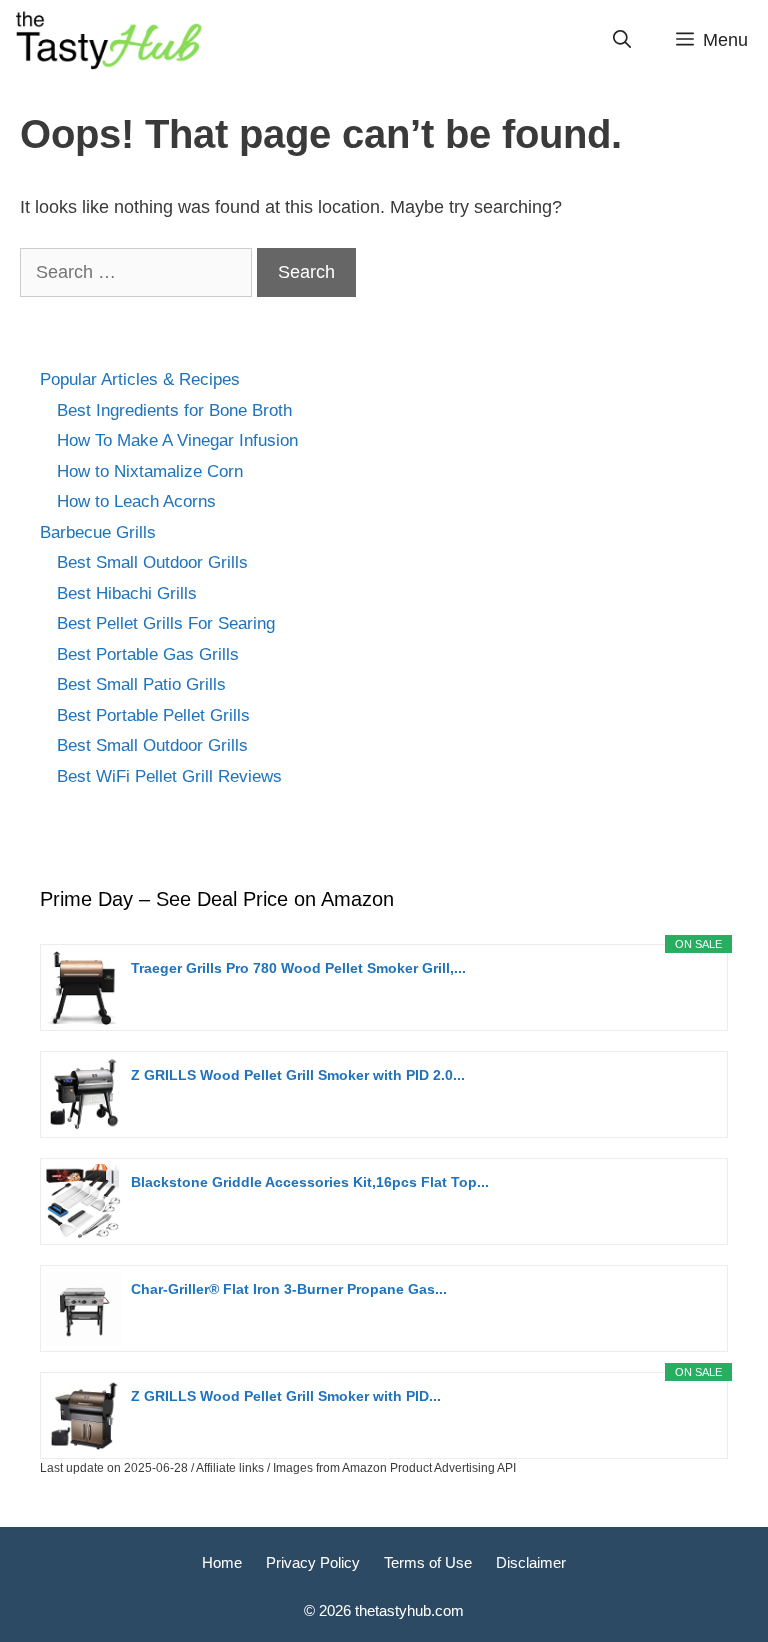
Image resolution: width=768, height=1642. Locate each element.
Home (222, 1562)
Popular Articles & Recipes (140, 379)
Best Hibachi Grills (127, 593)
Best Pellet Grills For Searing (166, 623)
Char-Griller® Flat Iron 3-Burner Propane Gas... (289, 1289)
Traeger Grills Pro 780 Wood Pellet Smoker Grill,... (298, 968)
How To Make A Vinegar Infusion (177, 440)
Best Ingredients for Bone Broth (174, 410)
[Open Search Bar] (622, 40)
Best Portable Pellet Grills (153, 715)
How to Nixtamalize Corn (150, 471)
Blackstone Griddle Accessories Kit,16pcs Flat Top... (310, 1182)
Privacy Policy (313, 1562)
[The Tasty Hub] (107, 40)
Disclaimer (531, 1562)
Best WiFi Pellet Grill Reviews (169, 776)
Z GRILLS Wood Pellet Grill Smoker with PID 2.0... (298, 1075)
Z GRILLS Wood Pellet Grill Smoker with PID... (286, 1396)
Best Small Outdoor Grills (152, 562)
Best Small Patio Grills (141, 684)
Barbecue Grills (98, 532)
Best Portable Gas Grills (148, 654)
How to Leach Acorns (136, 501)
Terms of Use (428, 1562)
